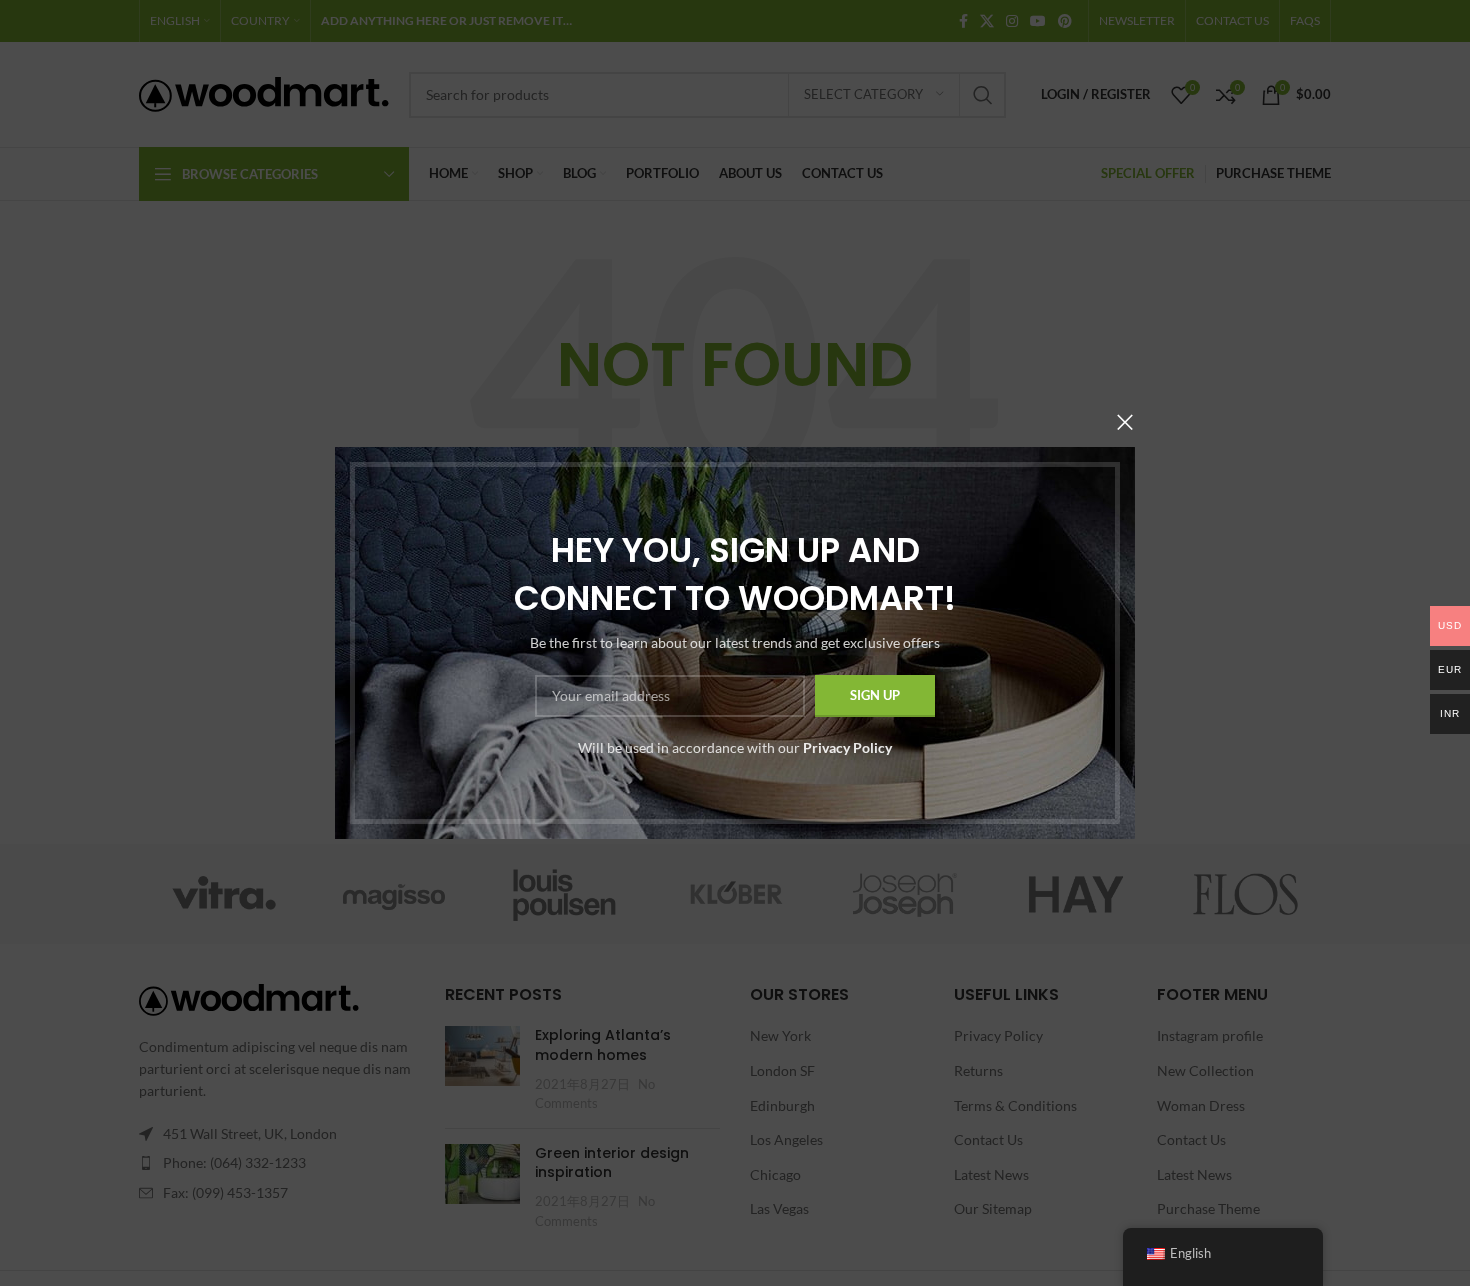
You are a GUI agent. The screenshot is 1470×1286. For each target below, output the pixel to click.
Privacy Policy (847, 747)
